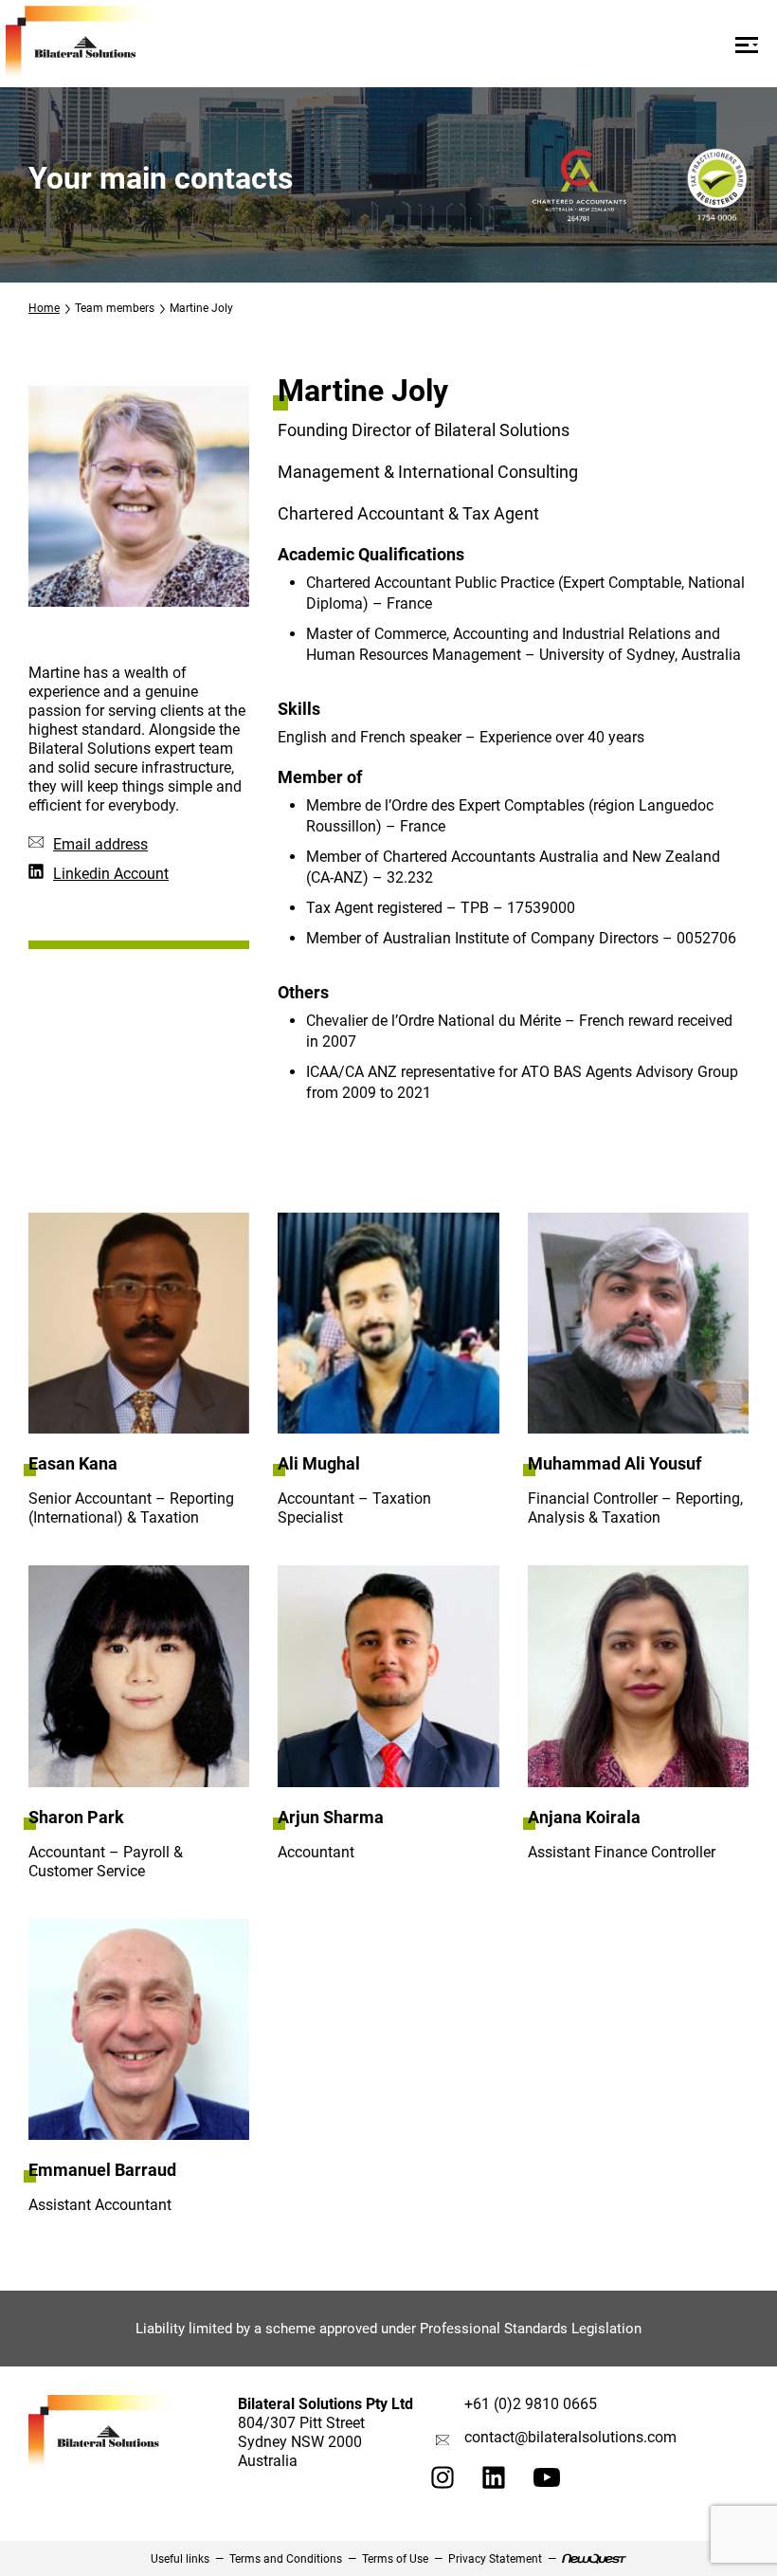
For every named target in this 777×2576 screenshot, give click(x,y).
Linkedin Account (111, 874)
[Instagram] (443, 2484)
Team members (115, 308)
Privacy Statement (495, 2559)
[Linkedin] (494, 2484)
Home (44, 308)
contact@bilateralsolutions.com (570, 2437)
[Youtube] (547, 2482)
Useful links (180, 2559)
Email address (100, 844)
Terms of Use (395, 2559)
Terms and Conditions (286, 2559)
